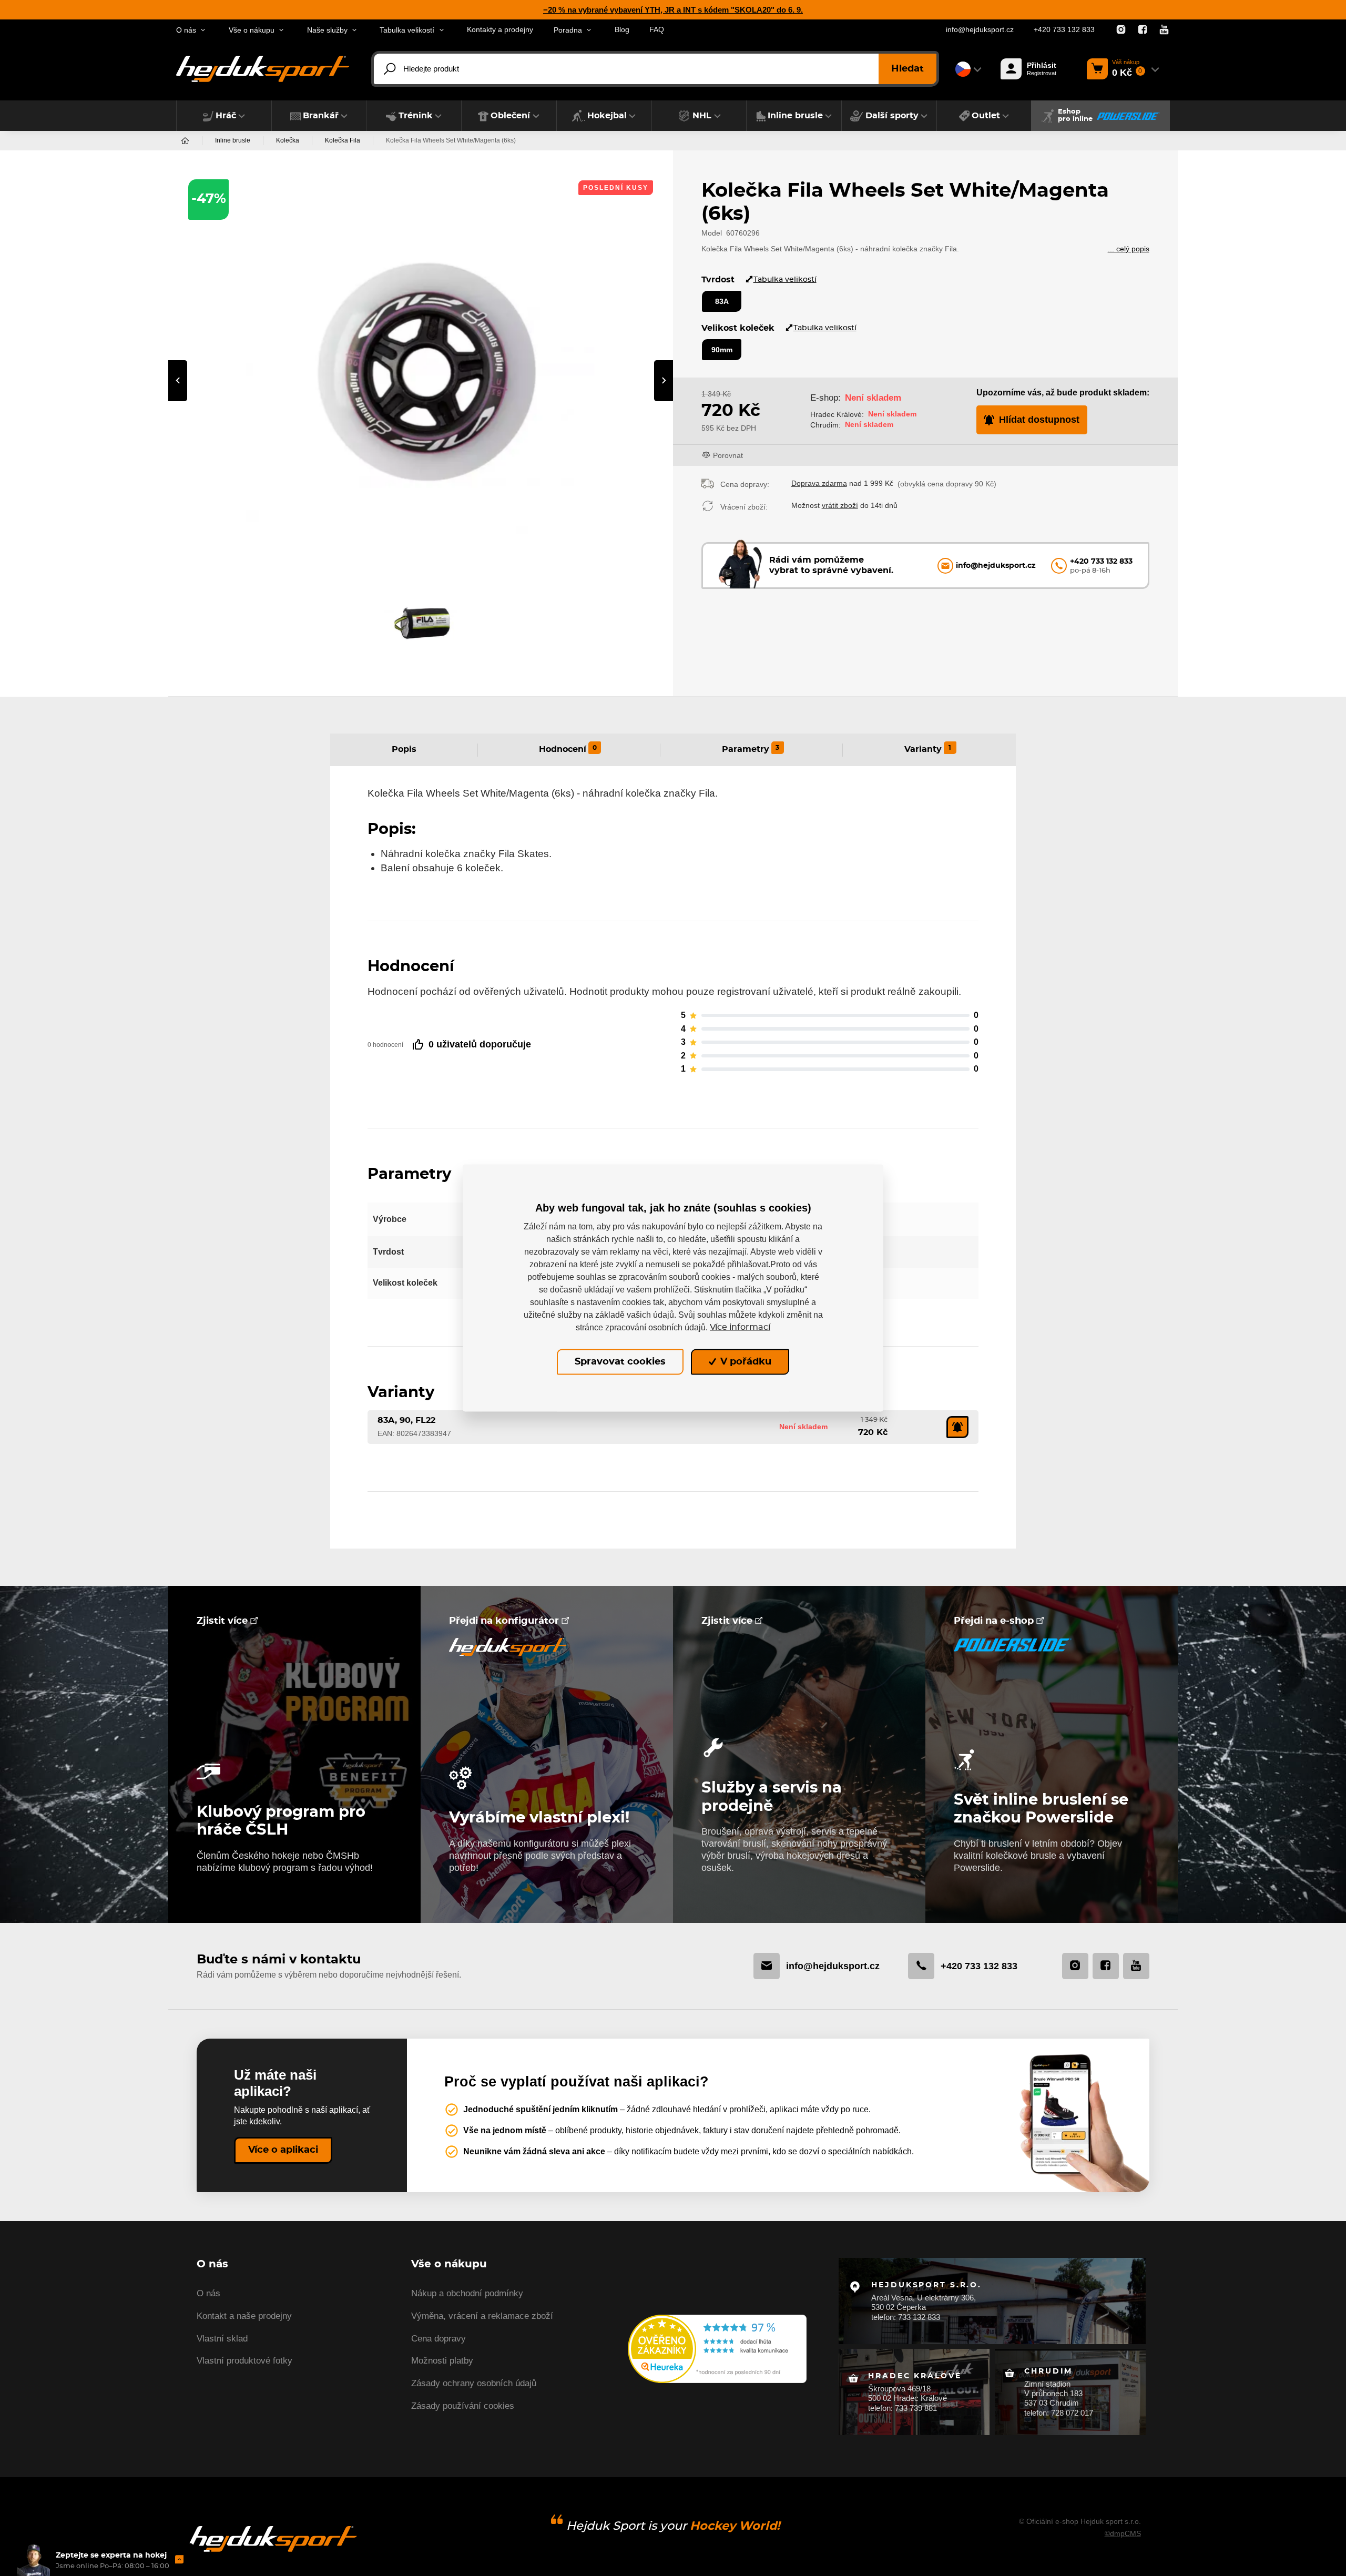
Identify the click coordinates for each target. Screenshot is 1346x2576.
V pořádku (745, 1362)
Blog (622, 30)
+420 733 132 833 (1064, 30)
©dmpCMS (1123, 2533)
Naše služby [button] (327, 30)
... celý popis (1129, 249)
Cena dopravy (439, 2339)
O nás (208, 2293)
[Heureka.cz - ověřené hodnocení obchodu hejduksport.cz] (717, 2348)
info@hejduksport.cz (980, 30)
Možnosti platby (442, 2361)
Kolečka (288, 140)
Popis (404, 749)
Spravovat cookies (620, 1362)
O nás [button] (186, 30)
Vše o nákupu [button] (252, 30)
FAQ (657, 30)
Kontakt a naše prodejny (244, 2316)
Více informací (740, 1327)
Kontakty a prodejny (500, 30)
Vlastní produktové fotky (244, 2361)
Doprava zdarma (819, 483)
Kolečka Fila (343, 140)
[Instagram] (1121, 30)
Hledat (907, 69)
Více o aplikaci (283, 2150)
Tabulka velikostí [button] (407, 30)
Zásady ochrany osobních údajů (474, 2383)
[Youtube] (1164, 30)
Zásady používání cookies (463, 2406)
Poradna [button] (568, 30)
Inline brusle (233, 140)
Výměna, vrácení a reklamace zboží (482, 2316)
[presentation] (178, 381)
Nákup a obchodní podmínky (467, 2293)
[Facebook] (1143, 30)
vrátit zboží (840, 505)
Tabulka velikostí (785, 279)
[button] (224, 116)
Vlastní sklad (222, 2339)
